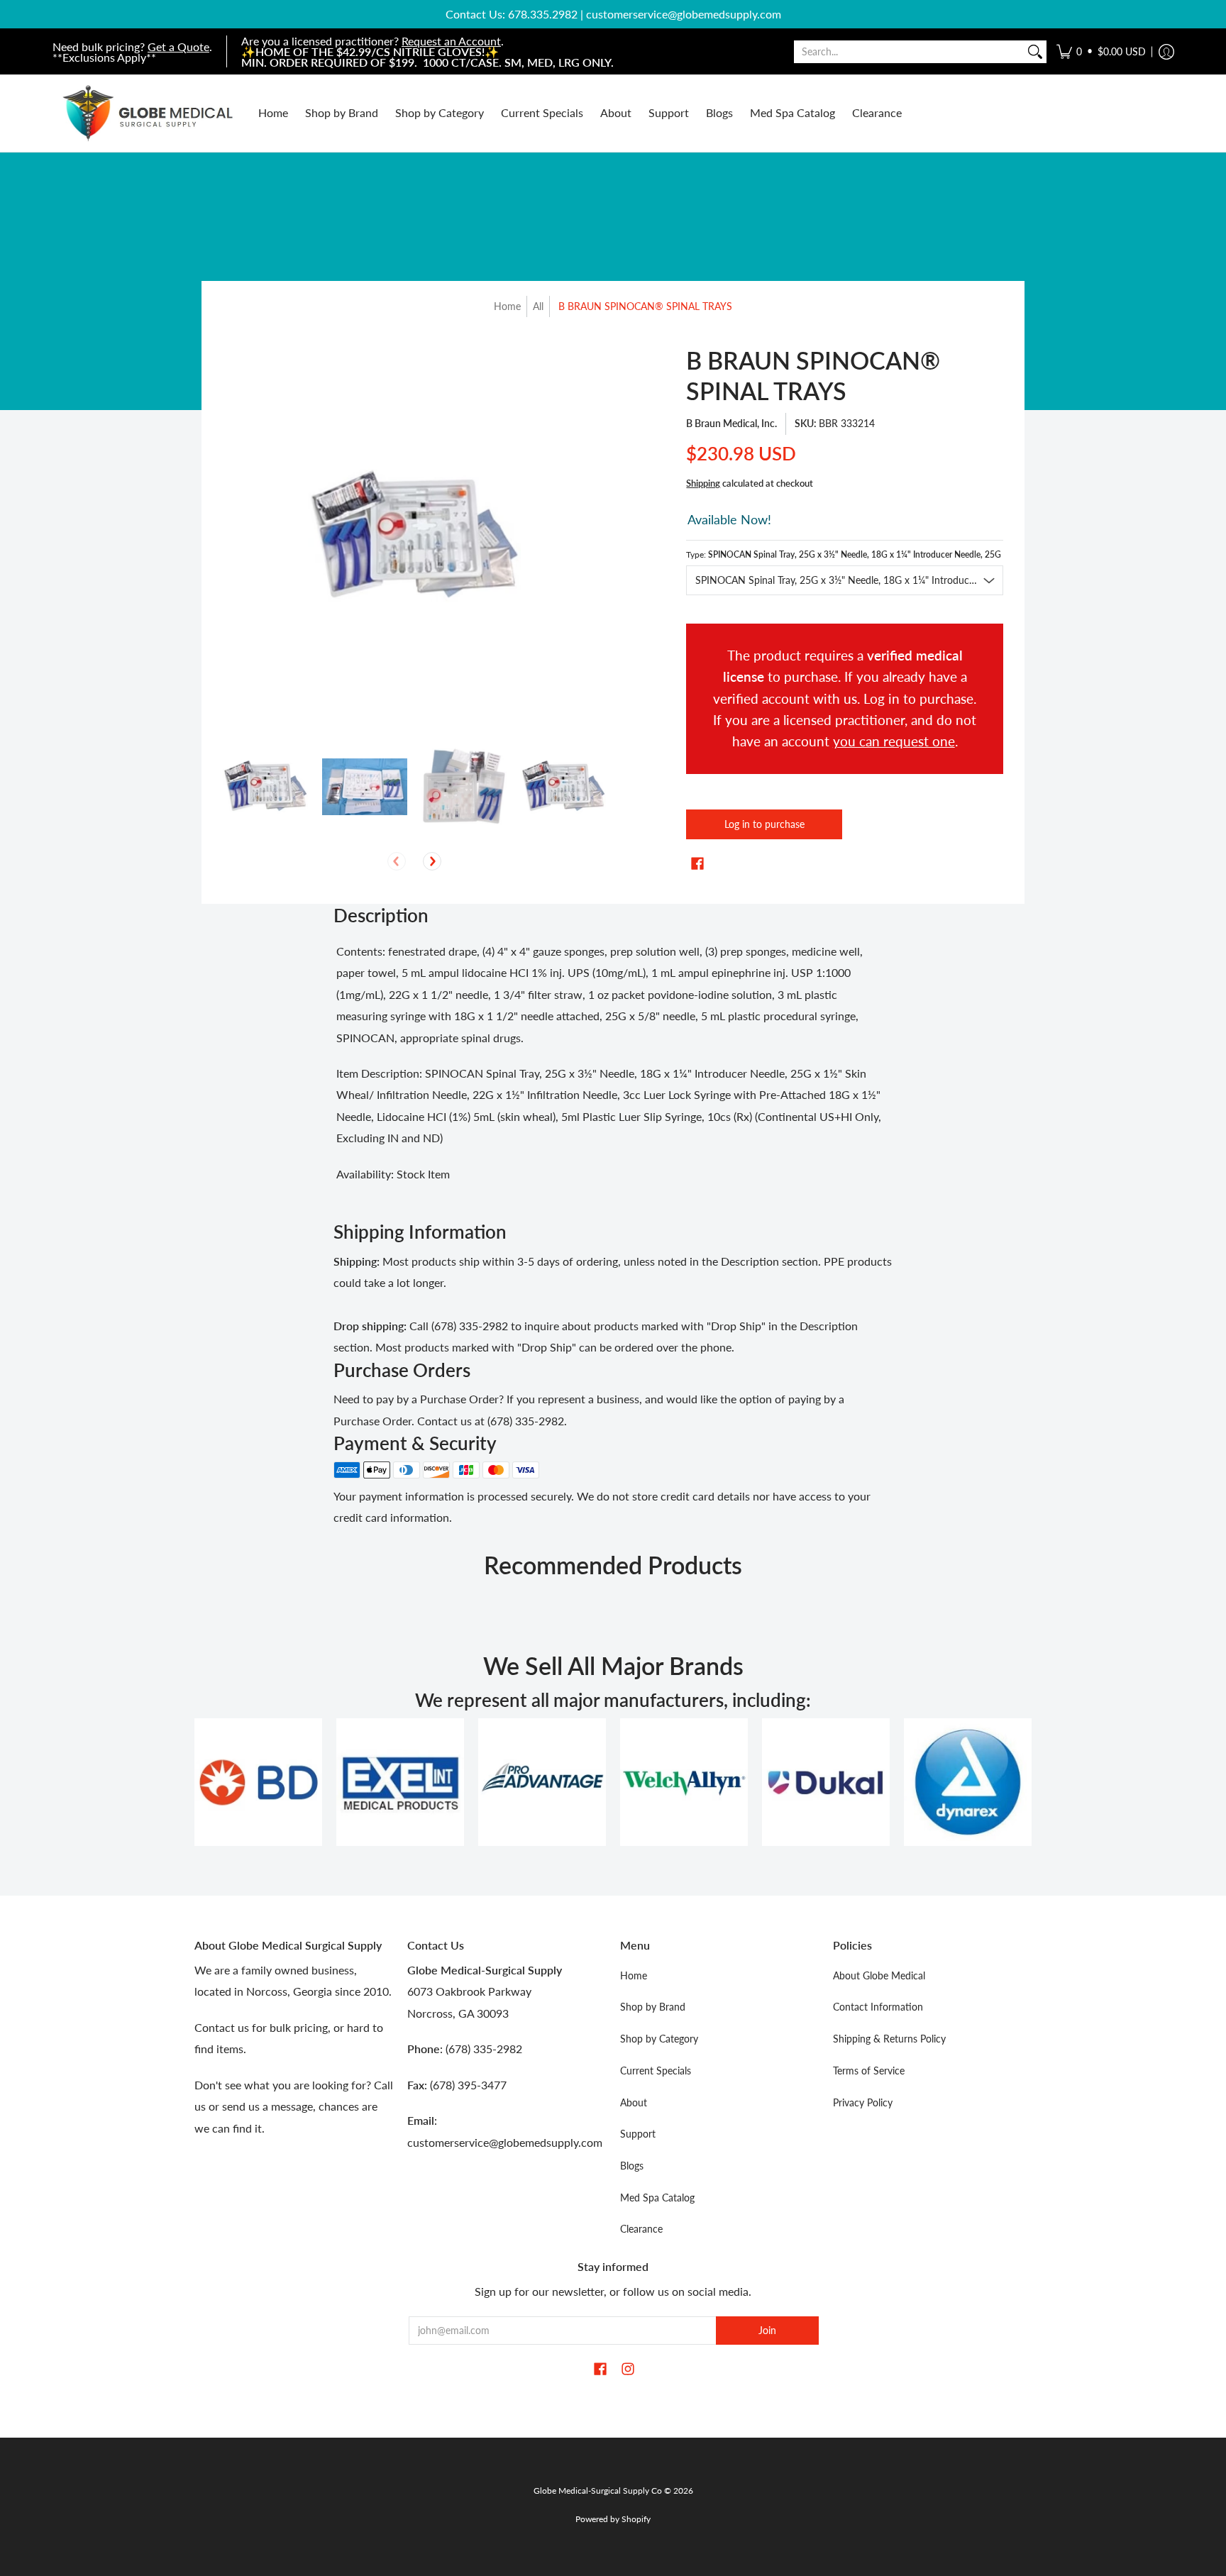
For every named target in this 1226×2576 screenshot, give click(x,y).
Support (638, 2134)
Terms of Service (869, 2071)
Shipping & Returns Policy (889, 2039)
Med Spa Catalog (657, 2198)
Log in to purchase (764, 824)
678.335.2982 (543, 14)
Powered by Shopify (613, 2519)
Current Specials (656, 2071)
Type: (845, 554)
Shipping (703, 483)
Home (507, 306)
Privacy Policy (863, 2102)
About (634, 2102)
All (538, 306)
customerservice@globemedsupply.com (684, 14)
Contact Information (878, 2007)
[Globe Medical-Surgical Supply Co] (148, 113)
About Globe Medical (879, 1975)
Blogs (632, 2166)
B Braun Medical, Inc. (731, 423)
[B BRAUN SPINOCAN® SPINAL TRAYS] (265, 787)
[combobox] (909, 52)
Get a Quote (178, 46)
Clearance (641, 2229)
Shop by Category (659, 2039)
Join (767, 2330)
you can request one (894, 741)
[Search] (1035, 52)
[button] (1101, 51)
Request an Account (451, 41)
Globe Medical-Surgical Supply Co (598, 2491)
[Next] (432, 861)
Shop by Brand (653, 2007)
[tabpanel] (613, 1066)
